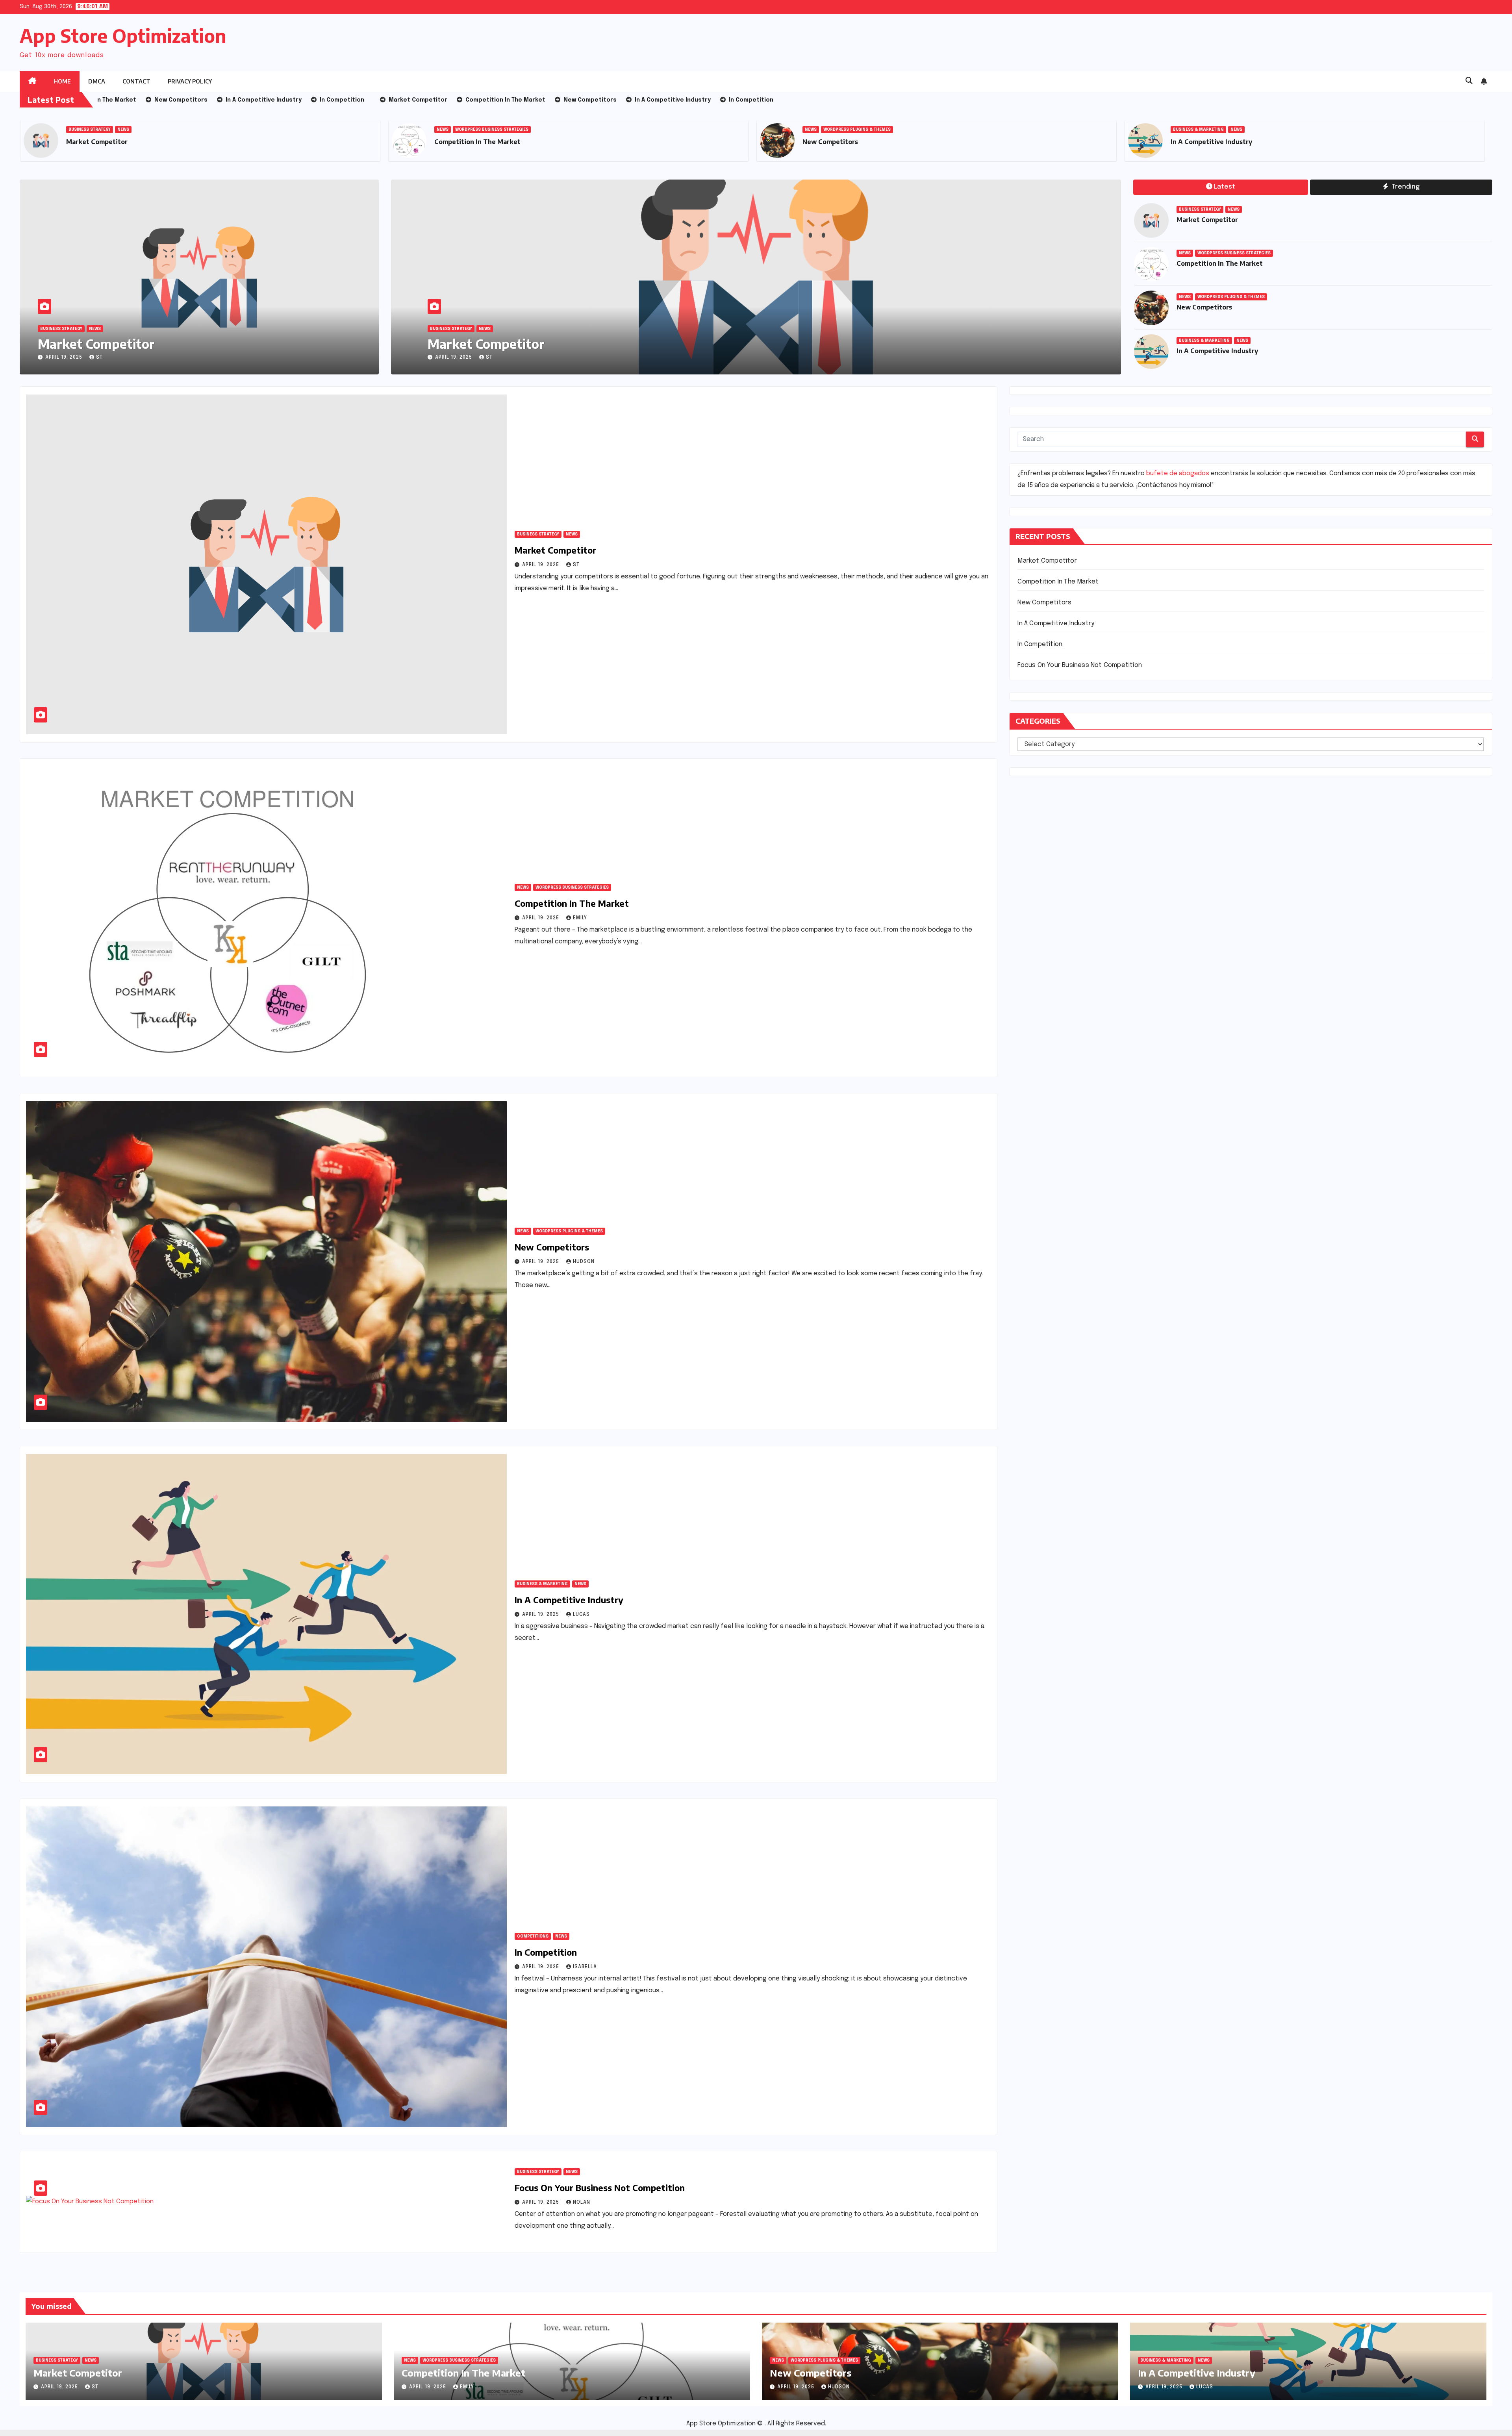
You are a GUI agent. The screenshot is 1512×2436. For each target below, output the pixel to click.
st (99, 358)
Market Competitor (97, 142)
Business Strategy (90, 130)
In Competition (546, 1952)
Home (62, 81)
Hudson (497, 358)
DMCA (97, 81)
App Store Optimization (123, 36)
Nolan (582, 2203)
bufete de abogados (1178, 473)
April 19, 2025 (65, 358)
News (123, 130)
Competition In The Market (477, 142)
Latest (1225, 187)
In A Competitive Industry (1211, 142)
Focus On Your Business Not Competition (600, 2188)
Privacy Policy (190, 81)
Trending (1405, 187)
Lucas (581, 1615)
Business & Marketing (1198, 130)
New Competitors (830, 142)
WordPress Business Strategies (492, 130)
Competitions (533, 1936)
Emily (580, 918)
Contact (136, 81)
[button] (1469, 81)
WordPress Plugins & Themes (857, 130)
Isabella (585, 1967)
